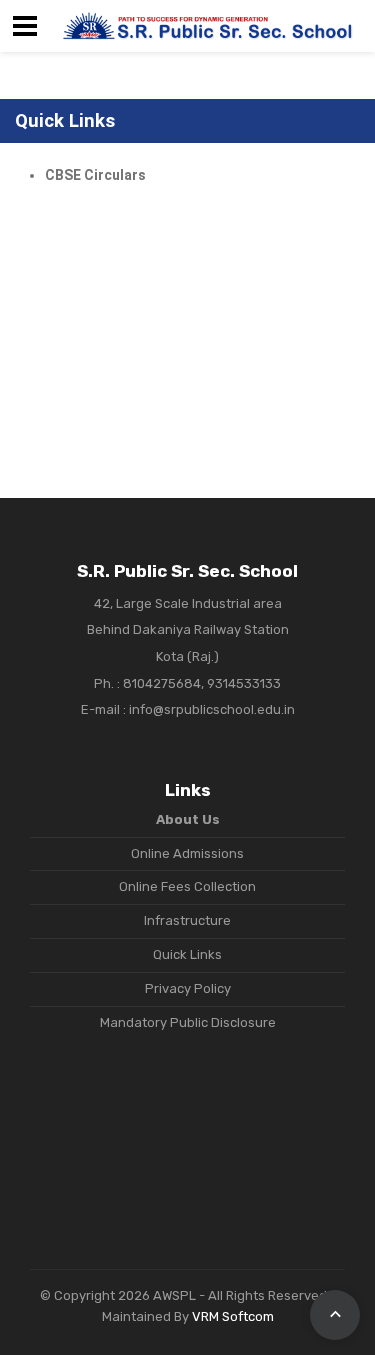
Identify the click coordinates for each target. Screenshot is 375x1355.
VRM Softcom (233, 1316)
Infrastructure (187, 920)
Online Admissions (187, 853)
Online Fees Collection (187, 886)
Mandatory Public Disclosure (188, 1022)
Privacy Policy (188, 988)
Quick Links (187, 954)
